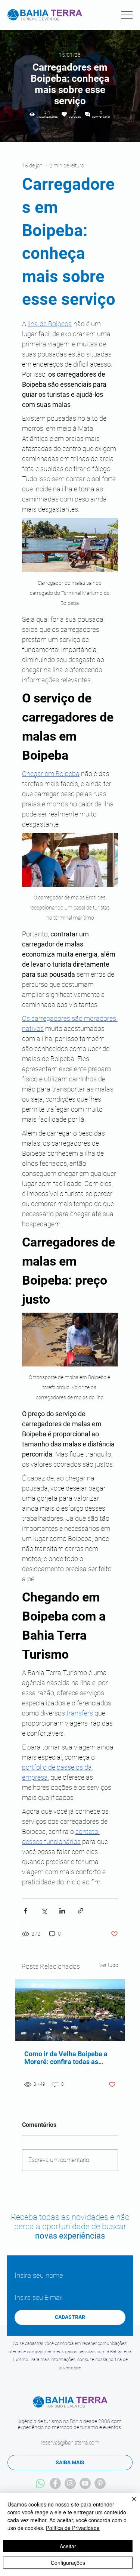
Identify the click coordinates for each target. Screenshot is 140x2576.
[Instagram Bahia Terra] (70, 2483)
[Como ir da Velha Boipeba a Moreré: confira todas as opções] (70, 2010)
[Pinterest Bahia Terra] (100, 2483)
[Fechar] (130, 2504)
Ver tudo (109, 1965)
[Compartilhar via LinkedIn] (62, 1911)
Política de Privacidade (73, 2528)
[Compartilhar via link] (80, 1911)
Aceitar (68, 2546)
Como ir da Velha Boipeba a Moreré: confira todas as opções (66, 2058)
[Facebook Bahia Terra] (55, 2483)
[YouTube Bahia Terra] (85, 2483)
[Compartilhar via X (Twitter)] (44, 1911)
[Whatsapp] (40, 2483)
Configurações (68, 2563)
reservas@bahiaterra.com (70, 2443)
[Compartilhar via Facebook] (26, 1911)
